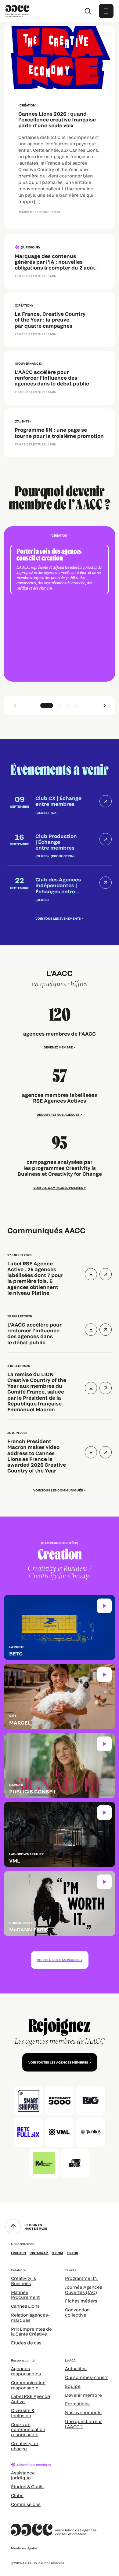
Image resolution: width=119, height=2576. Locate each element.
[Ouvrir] (106, 1274)
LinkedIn (18, 2253)
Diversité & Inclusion (23, 2413)
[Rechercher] (88, 11)
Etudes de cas (26, 2343)
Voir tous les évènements (58, 918)
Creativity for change (25, 2446)
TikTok (72, 2253)
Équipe (73, 2386)
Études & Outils (27, 2487)
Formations (77, 2404)
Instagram (39, 2253)
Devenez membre (58, 1047)
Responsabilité (23, 2360)
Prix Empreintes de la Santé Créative (31, 2332)
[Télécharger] (91, 1274)
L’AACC (70, 2360)
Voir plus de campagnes (58, 1960)
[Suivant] (104, 705)
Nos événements (83, 2412)
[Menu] (106, 11)
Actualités (76, 2368)
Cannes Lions (25, 2306)
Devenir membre (83, 2395)
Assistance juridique (23, 2475)
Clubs (17, 2495)
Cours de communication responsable (28, 2430)
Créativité (18, 2270)
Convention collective (77, 2312)
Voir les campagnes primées (58, 1188)
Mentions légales (24, 2548)
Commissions (26, 2504)
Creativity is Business (23, 2281)
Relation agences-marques (30, 2317)
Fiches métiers (81, 2301)
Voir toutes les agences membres (58, 2062)
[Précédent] (15, 705)
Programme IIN (81, 2278)
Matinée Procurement (25, 2295)
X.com (58, 2253)
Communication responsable (28, 2385)
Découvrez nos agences (58, 1115)
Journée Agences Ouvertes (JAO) (84, 2290)
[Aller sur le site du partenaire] (28, 2101)
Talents (71, 2270)
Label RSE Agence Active (31, 2399)
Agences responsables (26, 2371)
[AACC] (17, 10)
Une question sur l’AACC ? (83, 2424)
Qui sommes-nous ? (86, 2377)
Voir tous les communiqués (58, 1490)
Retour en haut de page (36, 2227)
